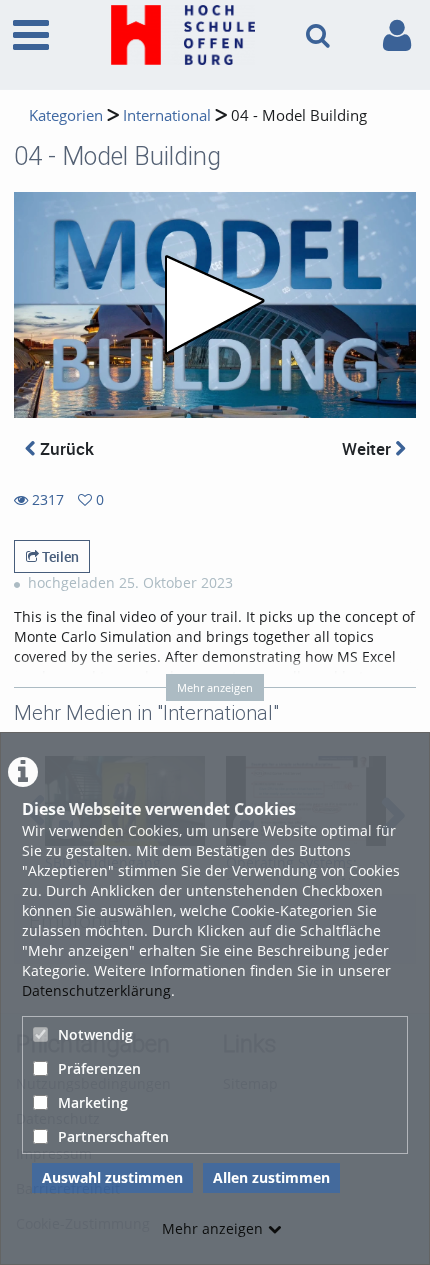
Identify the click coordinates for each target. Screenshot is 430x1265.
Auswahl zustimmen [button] (112, 1177)
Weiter (368, 448)
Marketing (93, 1102)
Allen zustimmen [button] (271, 1177)
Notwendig (95, 1034)
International (167, 115)
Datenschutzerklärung (96, 990)
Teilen (59, 556)
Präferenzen (99, 1068)
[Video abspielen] (215, 305)
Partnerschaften (113, 1136)
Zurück (65, 448)
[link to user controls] (397, 35)
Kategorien (66, 115)
